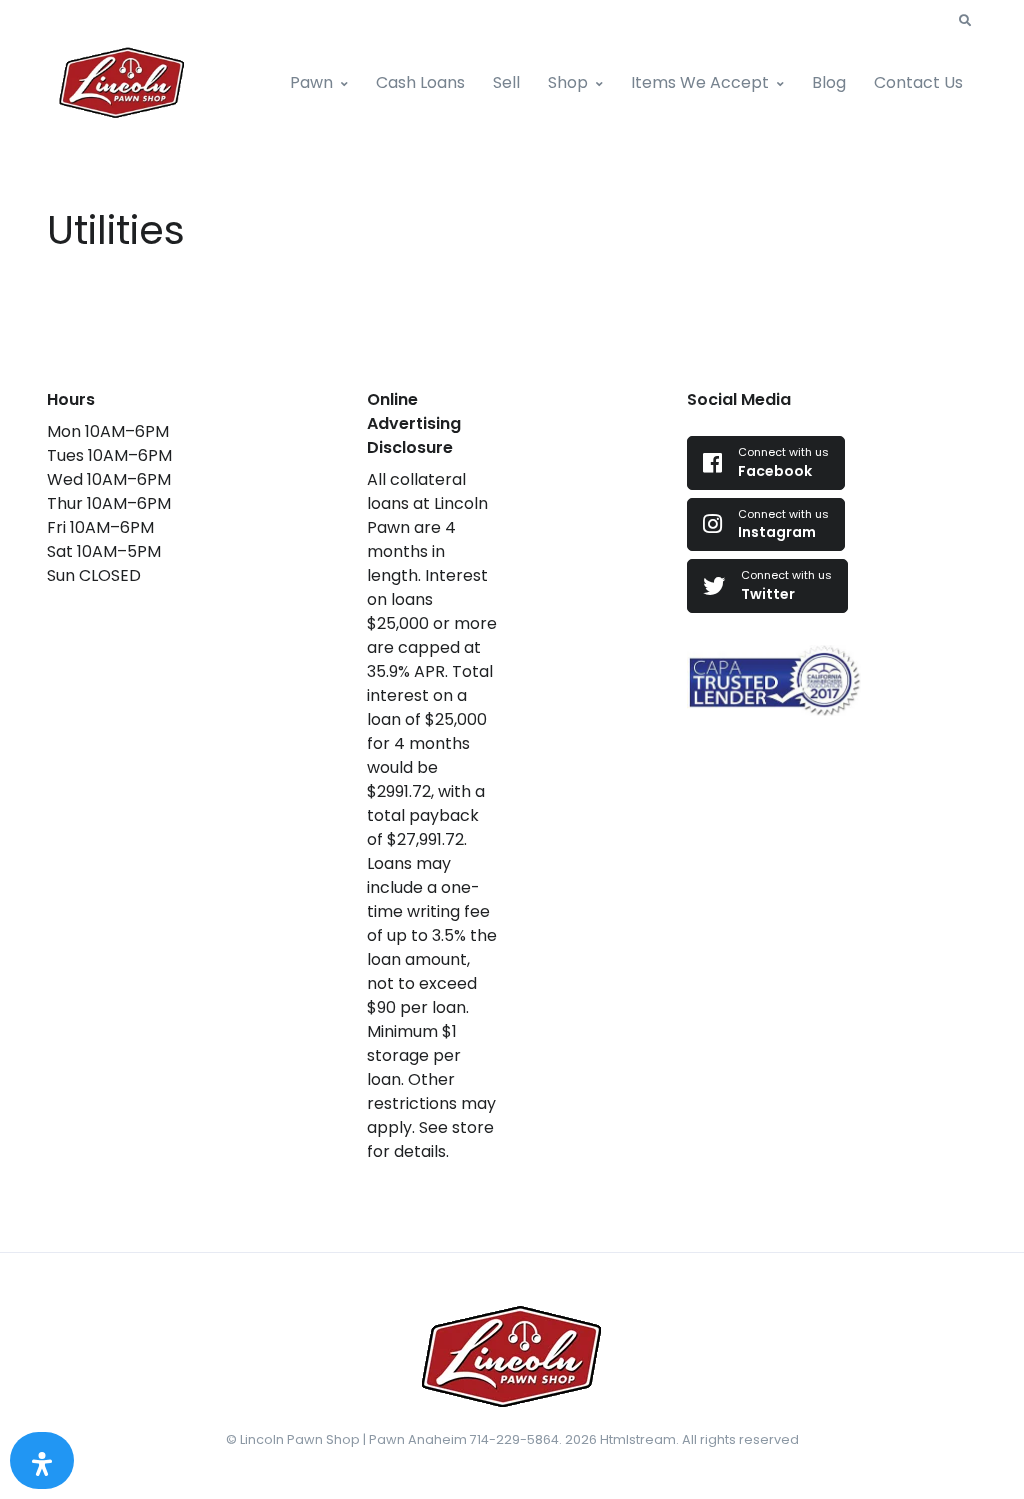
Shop (568, 82)
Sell (506, 82)
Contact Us (918, 82)
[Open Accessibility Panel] (42, 1460)
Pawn (311, 82)
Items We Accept (700, 82)
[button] (965, 21)
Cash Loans (420, 82)
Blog (829, 82)
